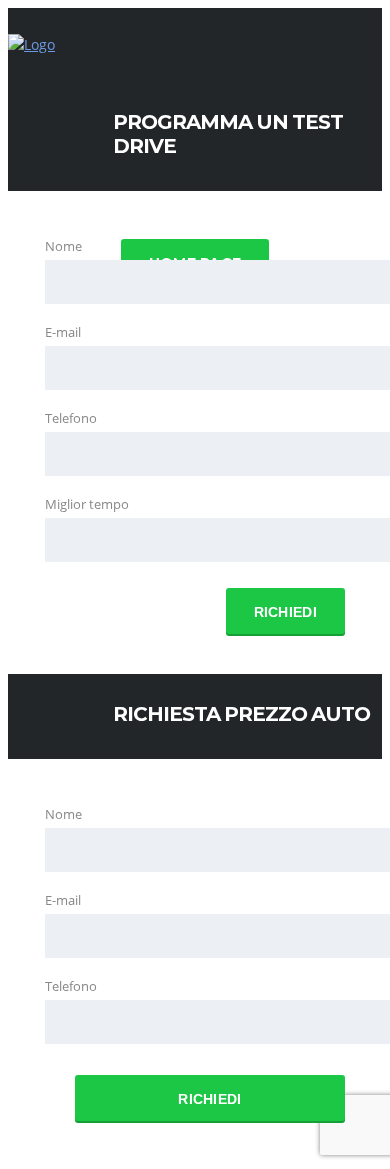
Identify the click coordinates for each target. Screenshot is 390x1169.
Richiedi (285, 612)
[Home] (31, 44)
